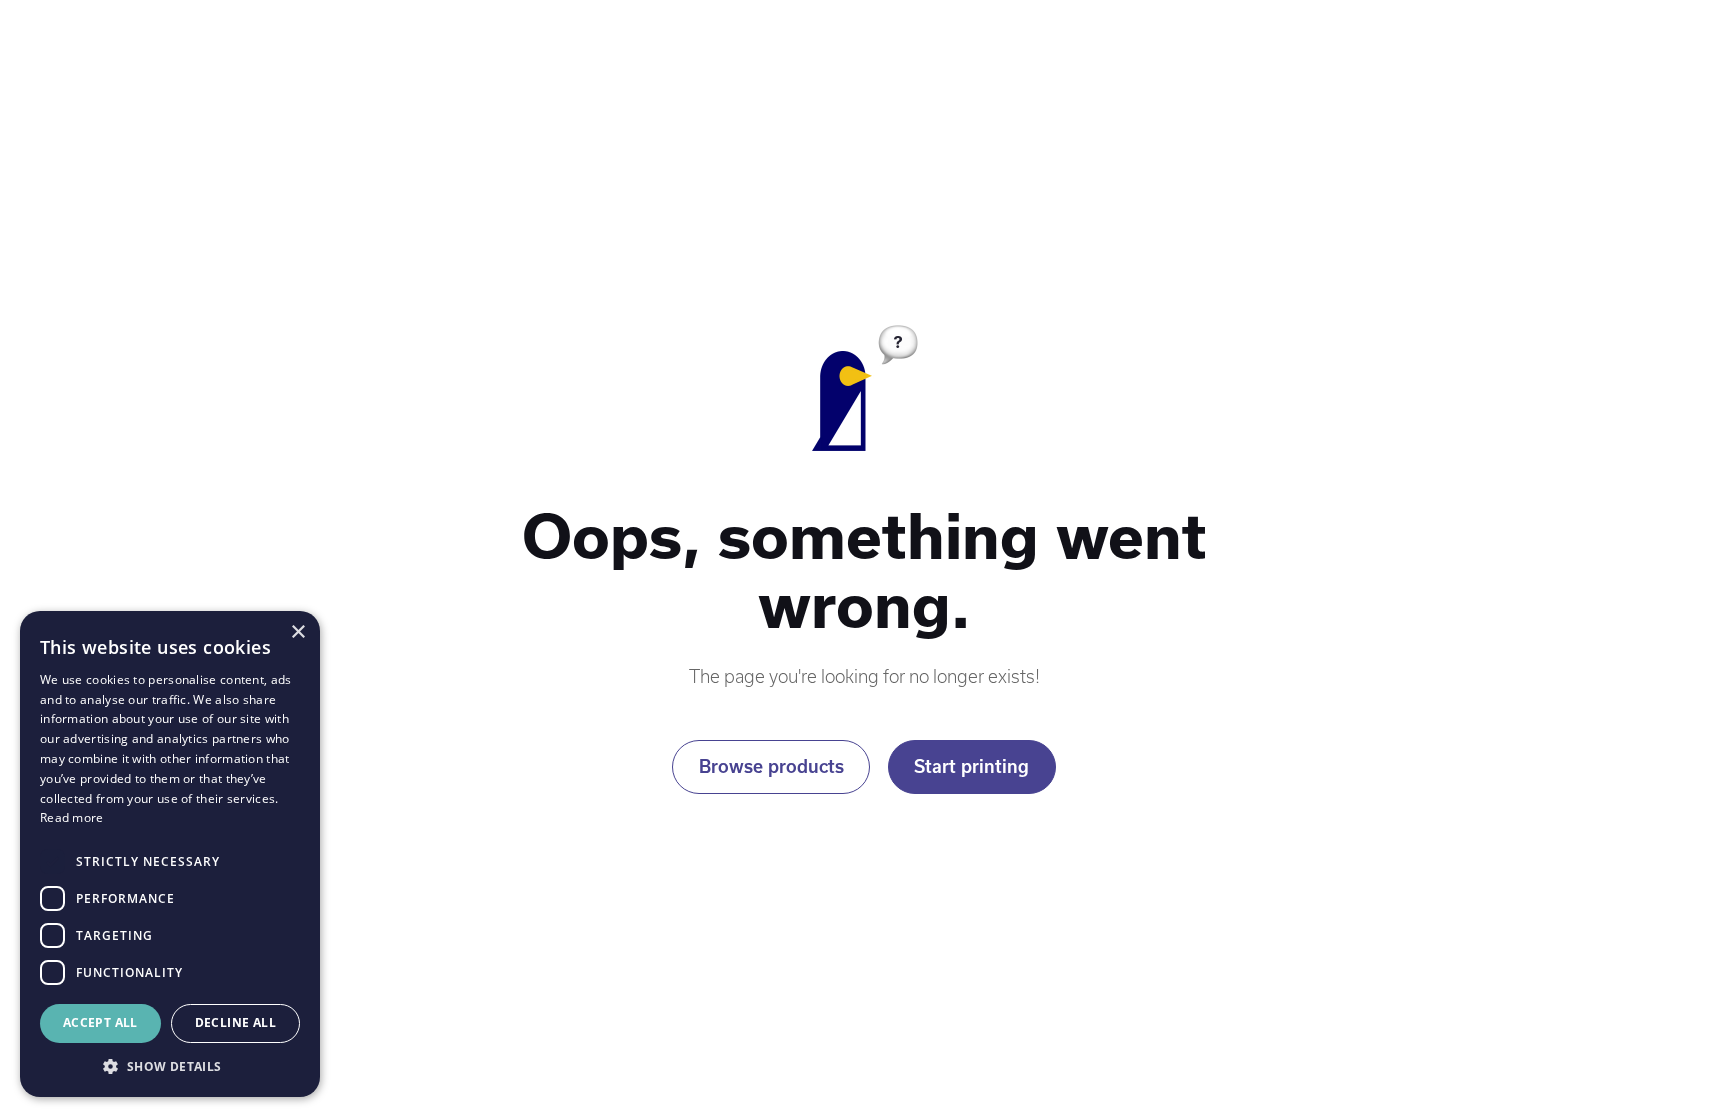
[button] (170, 1067)
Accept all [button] (100, 1022)
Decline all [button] (235, 1022)
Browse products (771, 766)
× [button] (297, 632)
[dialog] (170, 854)
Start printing (971, 766)
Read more (72, 817)
